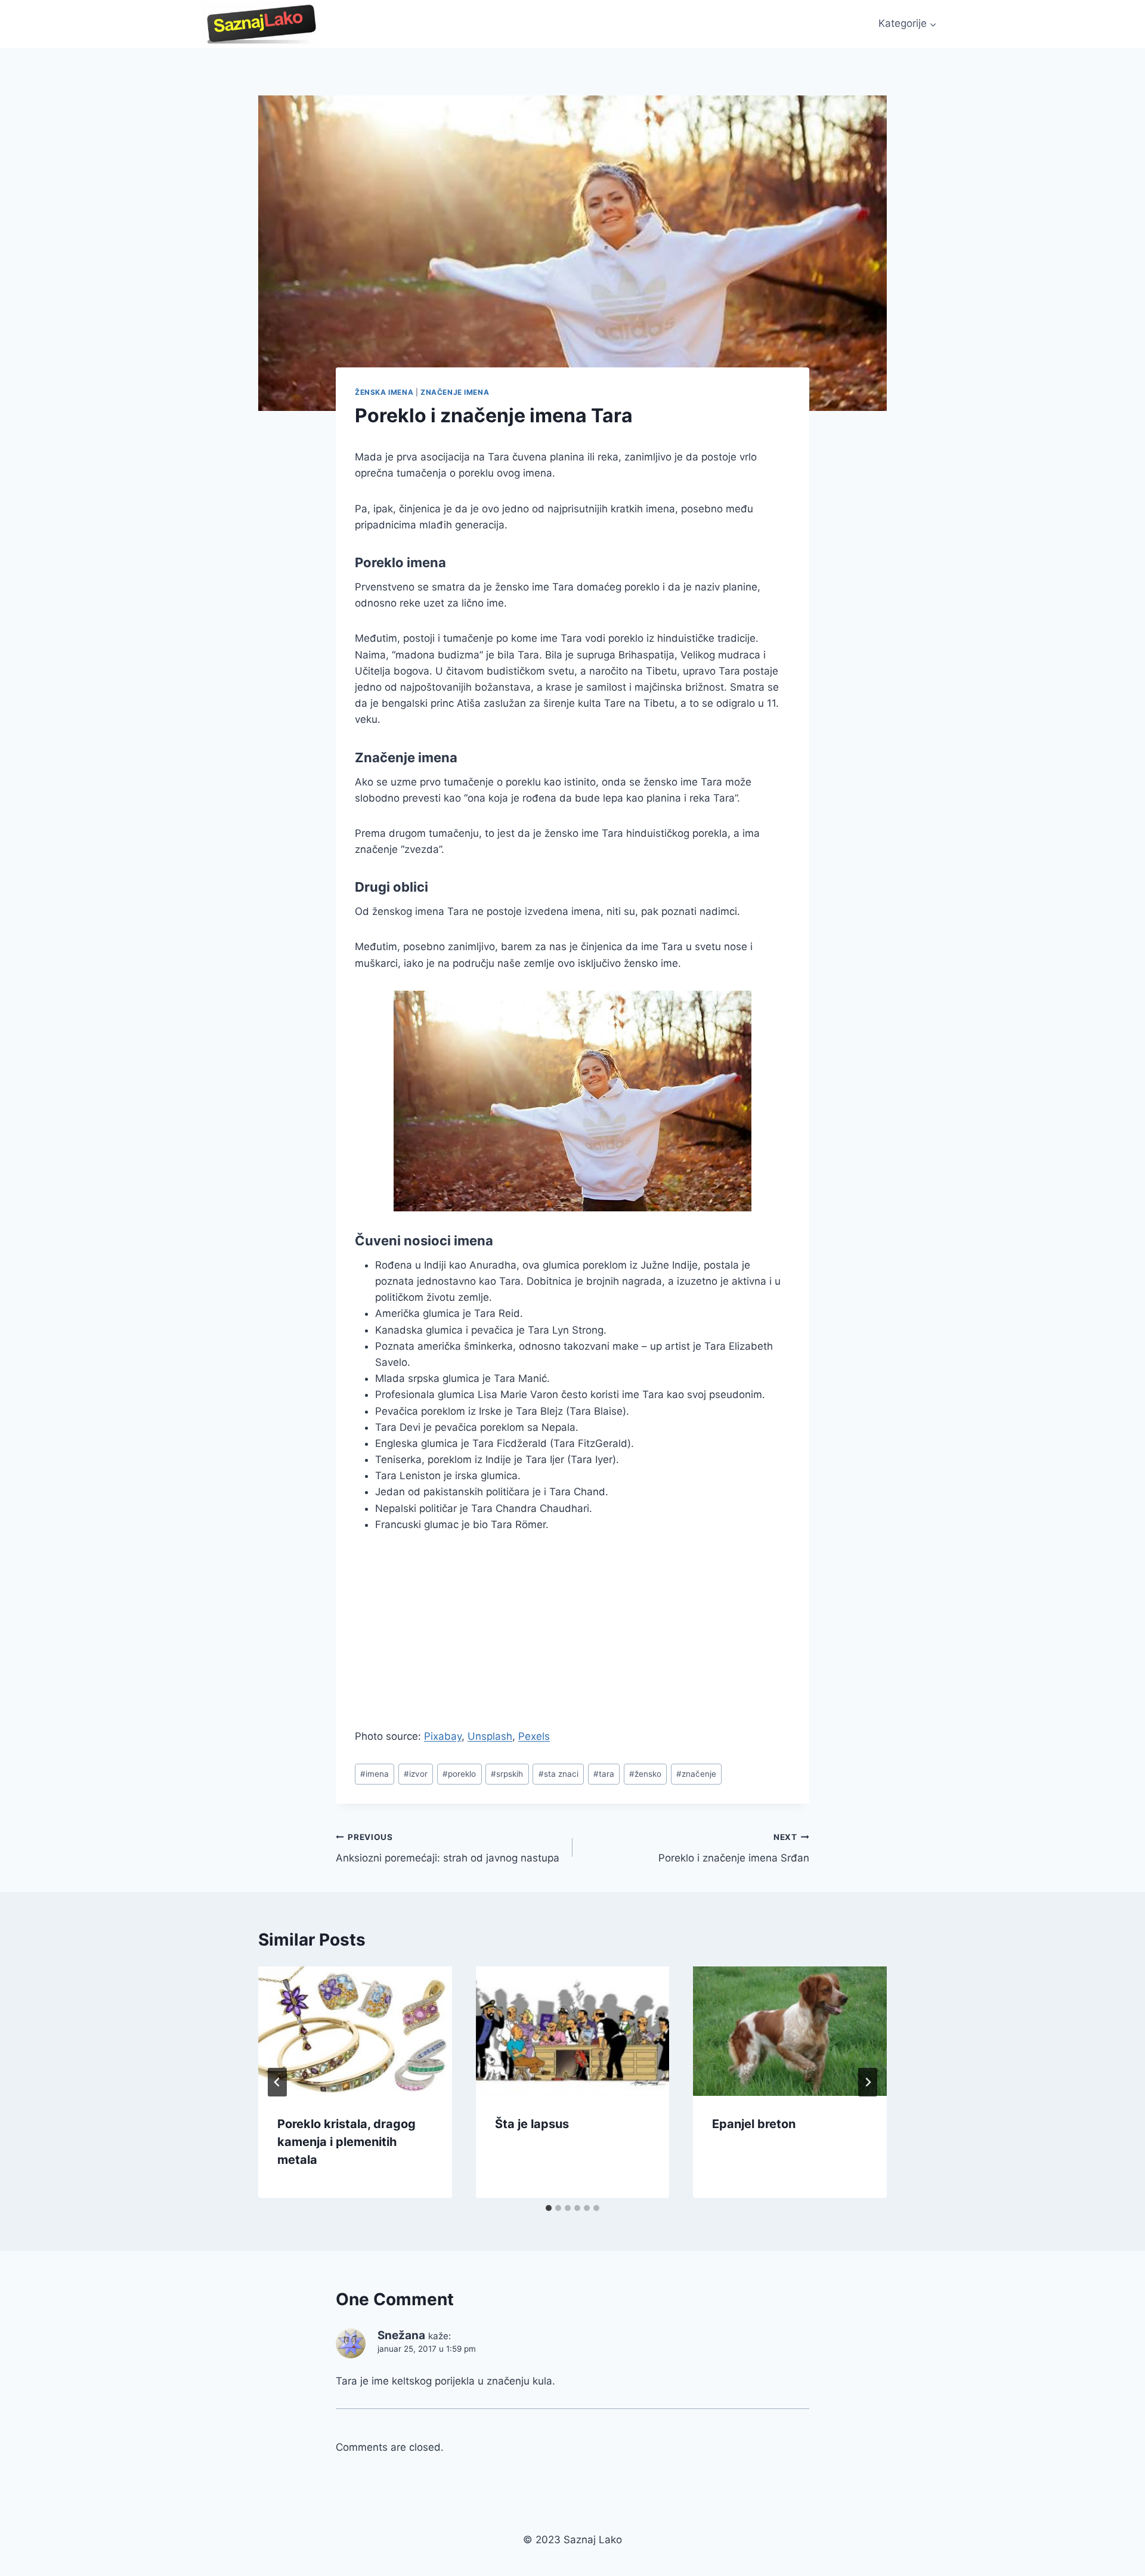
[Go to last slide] (277, 2082)
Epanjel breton (754, 2124)
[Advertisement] (455, 1635)
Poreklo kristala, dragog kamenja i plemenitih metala (346, 2142)
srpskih (507, 1774)
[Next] (868, 2082)
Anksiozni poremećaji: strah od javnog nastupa (448, 1848)
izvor (416, 1774)
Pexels (534, 1736)
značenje (696, 1774)
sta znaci (558, 1774)
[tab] (549, 2208)
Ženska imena (384, 392)
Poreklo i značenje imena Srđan (734, 1848)
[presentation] (355, 2031)
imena (375, 1774)
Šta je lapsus (532, 2124)
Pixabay (443, 1736)
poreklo (459, 1774)
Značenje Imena (455, 392)
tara (604, 1774)
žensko (645, 1774)
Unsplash (490, 1736)
